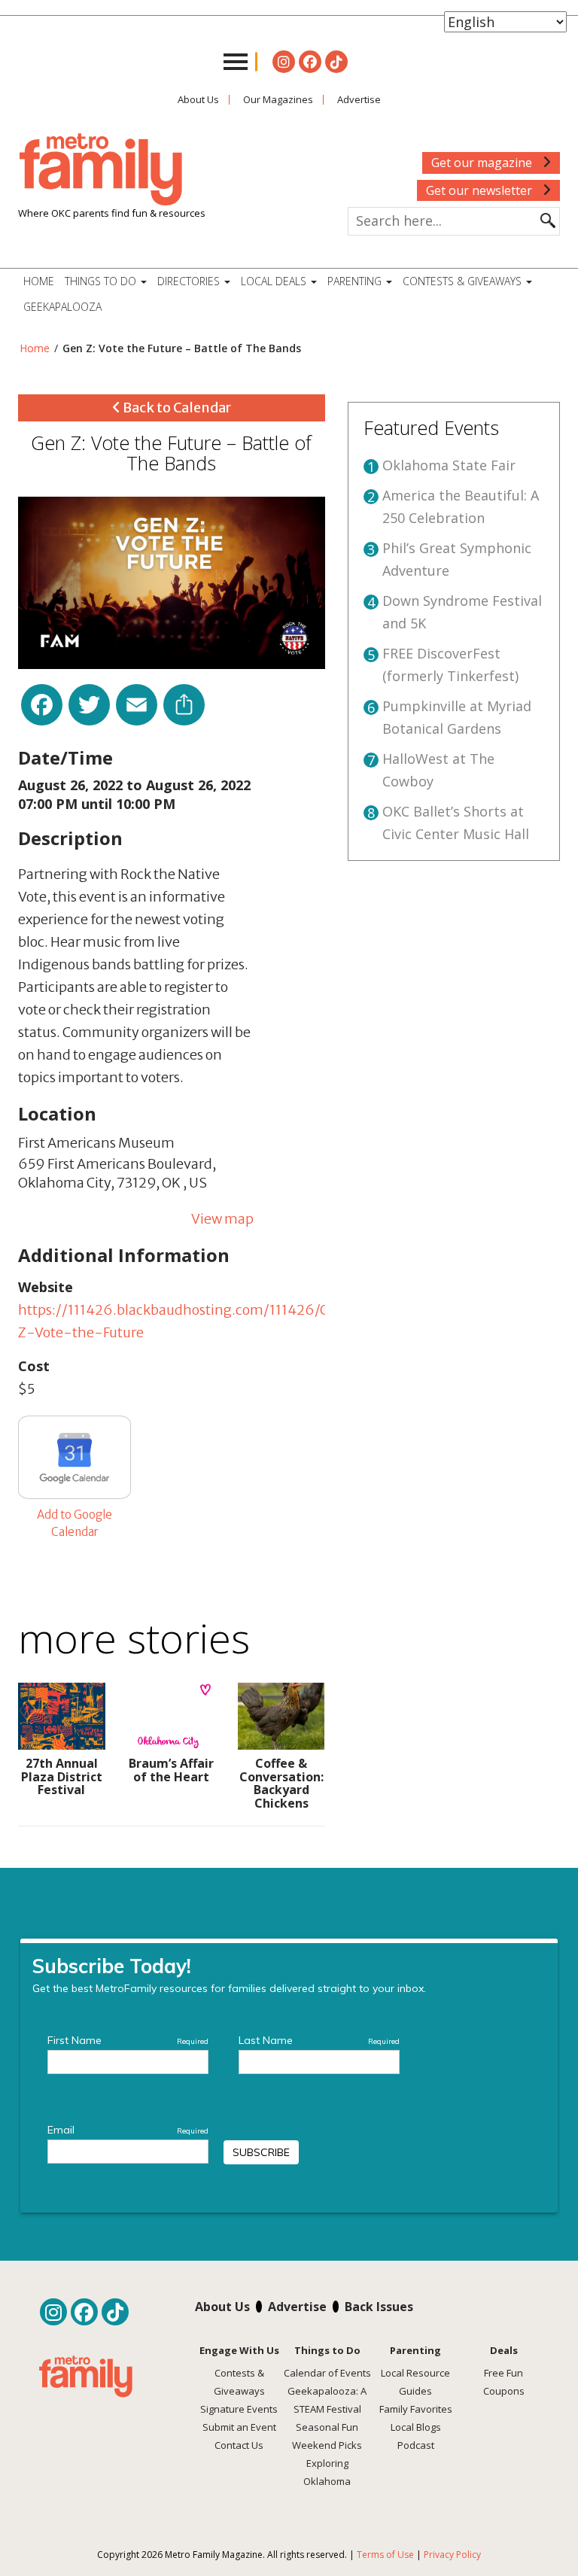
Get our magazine (483, 163)
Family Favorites (416, 2409)
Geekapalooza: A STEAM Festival (327, 2400)
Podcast (416, 2445)
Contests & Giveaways (464, 281)
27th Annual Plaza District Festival (62, 1776)
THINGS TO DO (102, 281)
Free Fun (503, 2373)
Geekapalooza (62, 307)
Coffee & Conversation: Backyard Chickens (281, 1783)
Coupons (504, 2391)
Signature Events (239, 2409)
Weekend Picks (327, 2445)
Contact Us (239, 2445)
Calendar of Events (327, 2373)
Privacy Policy (452, 2555)
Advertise (359, 99)
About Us (198, 99)
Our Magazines (278, 99)
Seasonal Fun (327, 2427)
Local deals (275, 281)
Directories (190, 281)
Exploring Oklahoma (327, 2472)
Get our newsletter (481, 190)
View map (222, 1219)
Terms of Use (385, 2555)
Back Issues (379, 2307)
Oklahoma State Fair (449, 465)
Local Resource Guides (415, 2382)
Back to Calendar (176, 408)
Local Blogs (416, 2427)
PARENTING (356, 281)
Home (39, 281)
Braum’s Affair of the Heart (171, 1770)
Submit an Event (239, 2427)
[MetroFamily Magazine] (101, 170)
